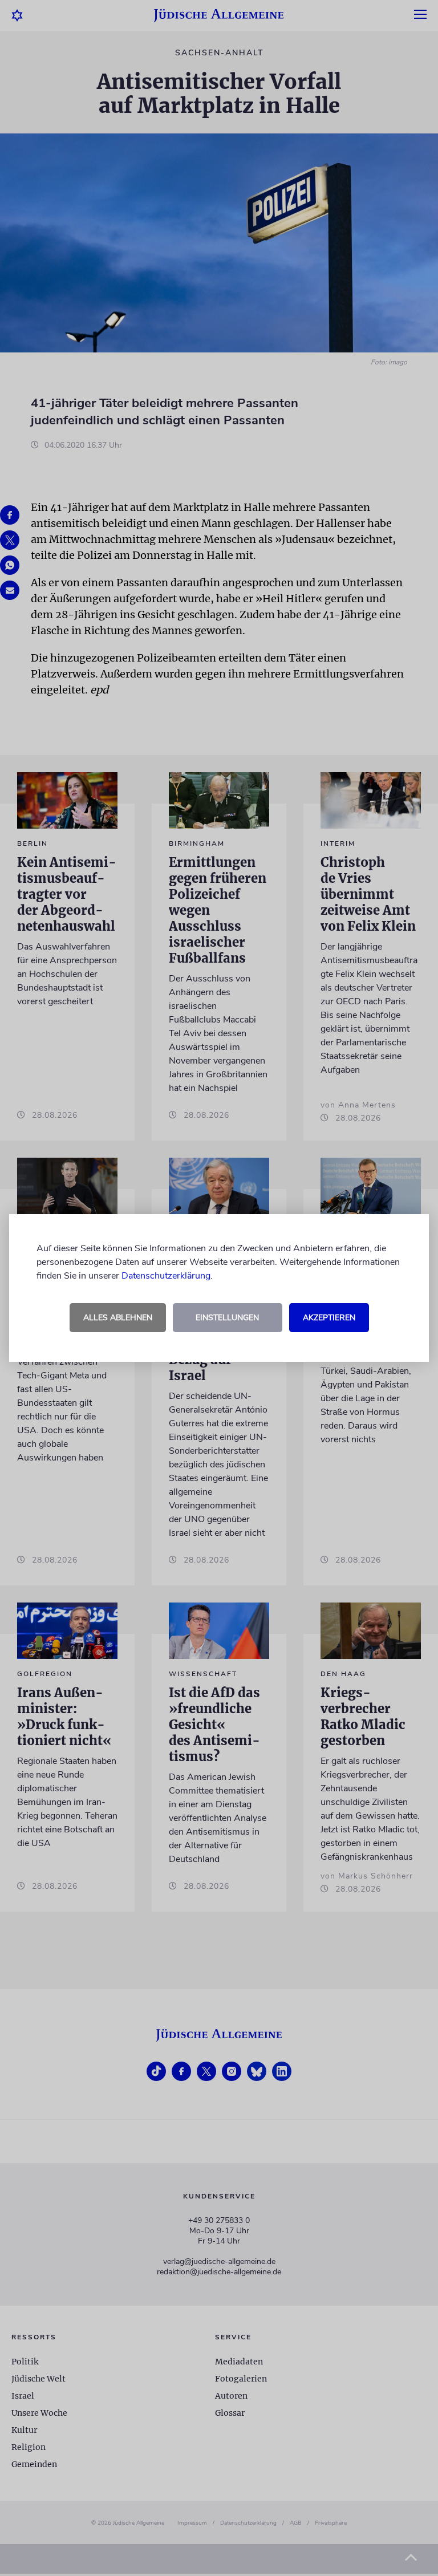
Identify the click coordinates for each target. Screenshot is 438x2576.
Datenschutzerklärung (166, 1276)
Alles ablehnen (118, 1318)
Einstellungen (227, 1318)
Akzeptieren (329, 1318)
